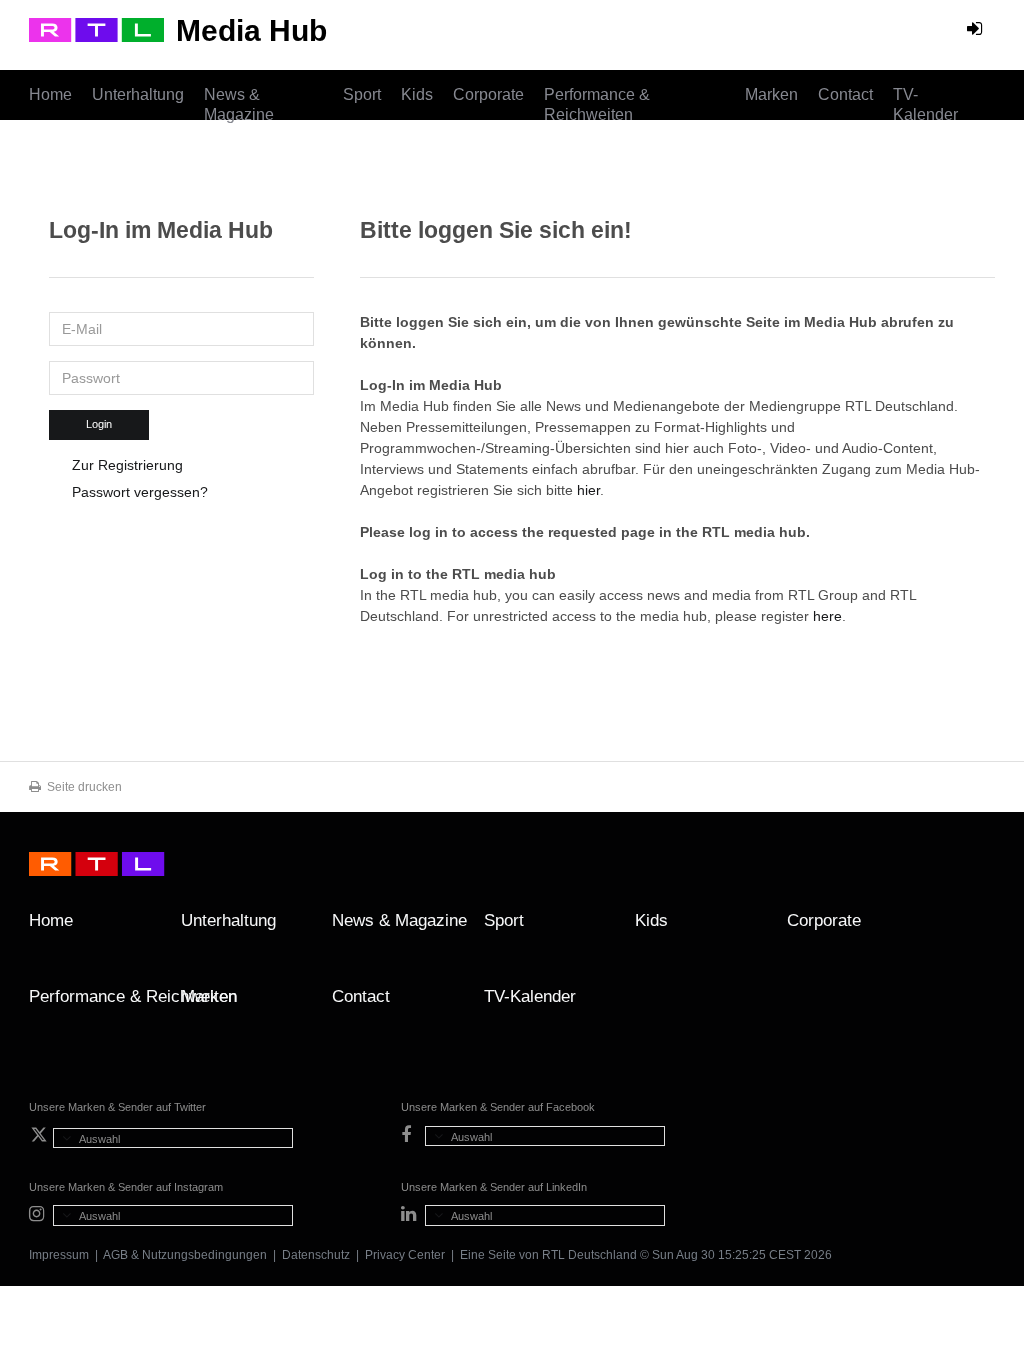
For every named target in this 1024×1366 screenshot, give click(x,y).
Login (99, 424)
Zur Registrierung (127, 465)
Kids (417, 94)
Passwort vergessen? (140, 492)
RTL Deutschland (589, 1255)
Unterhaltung (138, 94)
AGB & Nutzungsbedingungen (185, 1255)
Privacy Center (405, 1255)
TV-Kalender (925, 104)
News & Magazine (239, 104)
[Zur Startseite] (96, 30)
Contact (845, 94)
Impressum (59, 1255)
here (827, 616)
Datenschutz (316, 1255)
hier (588, 490)
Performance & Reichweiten (597, 104)
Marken (771, 94)
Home (50, 94)
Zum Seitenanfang (975, 928)
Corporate (488, 94)
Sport (362, 94)
